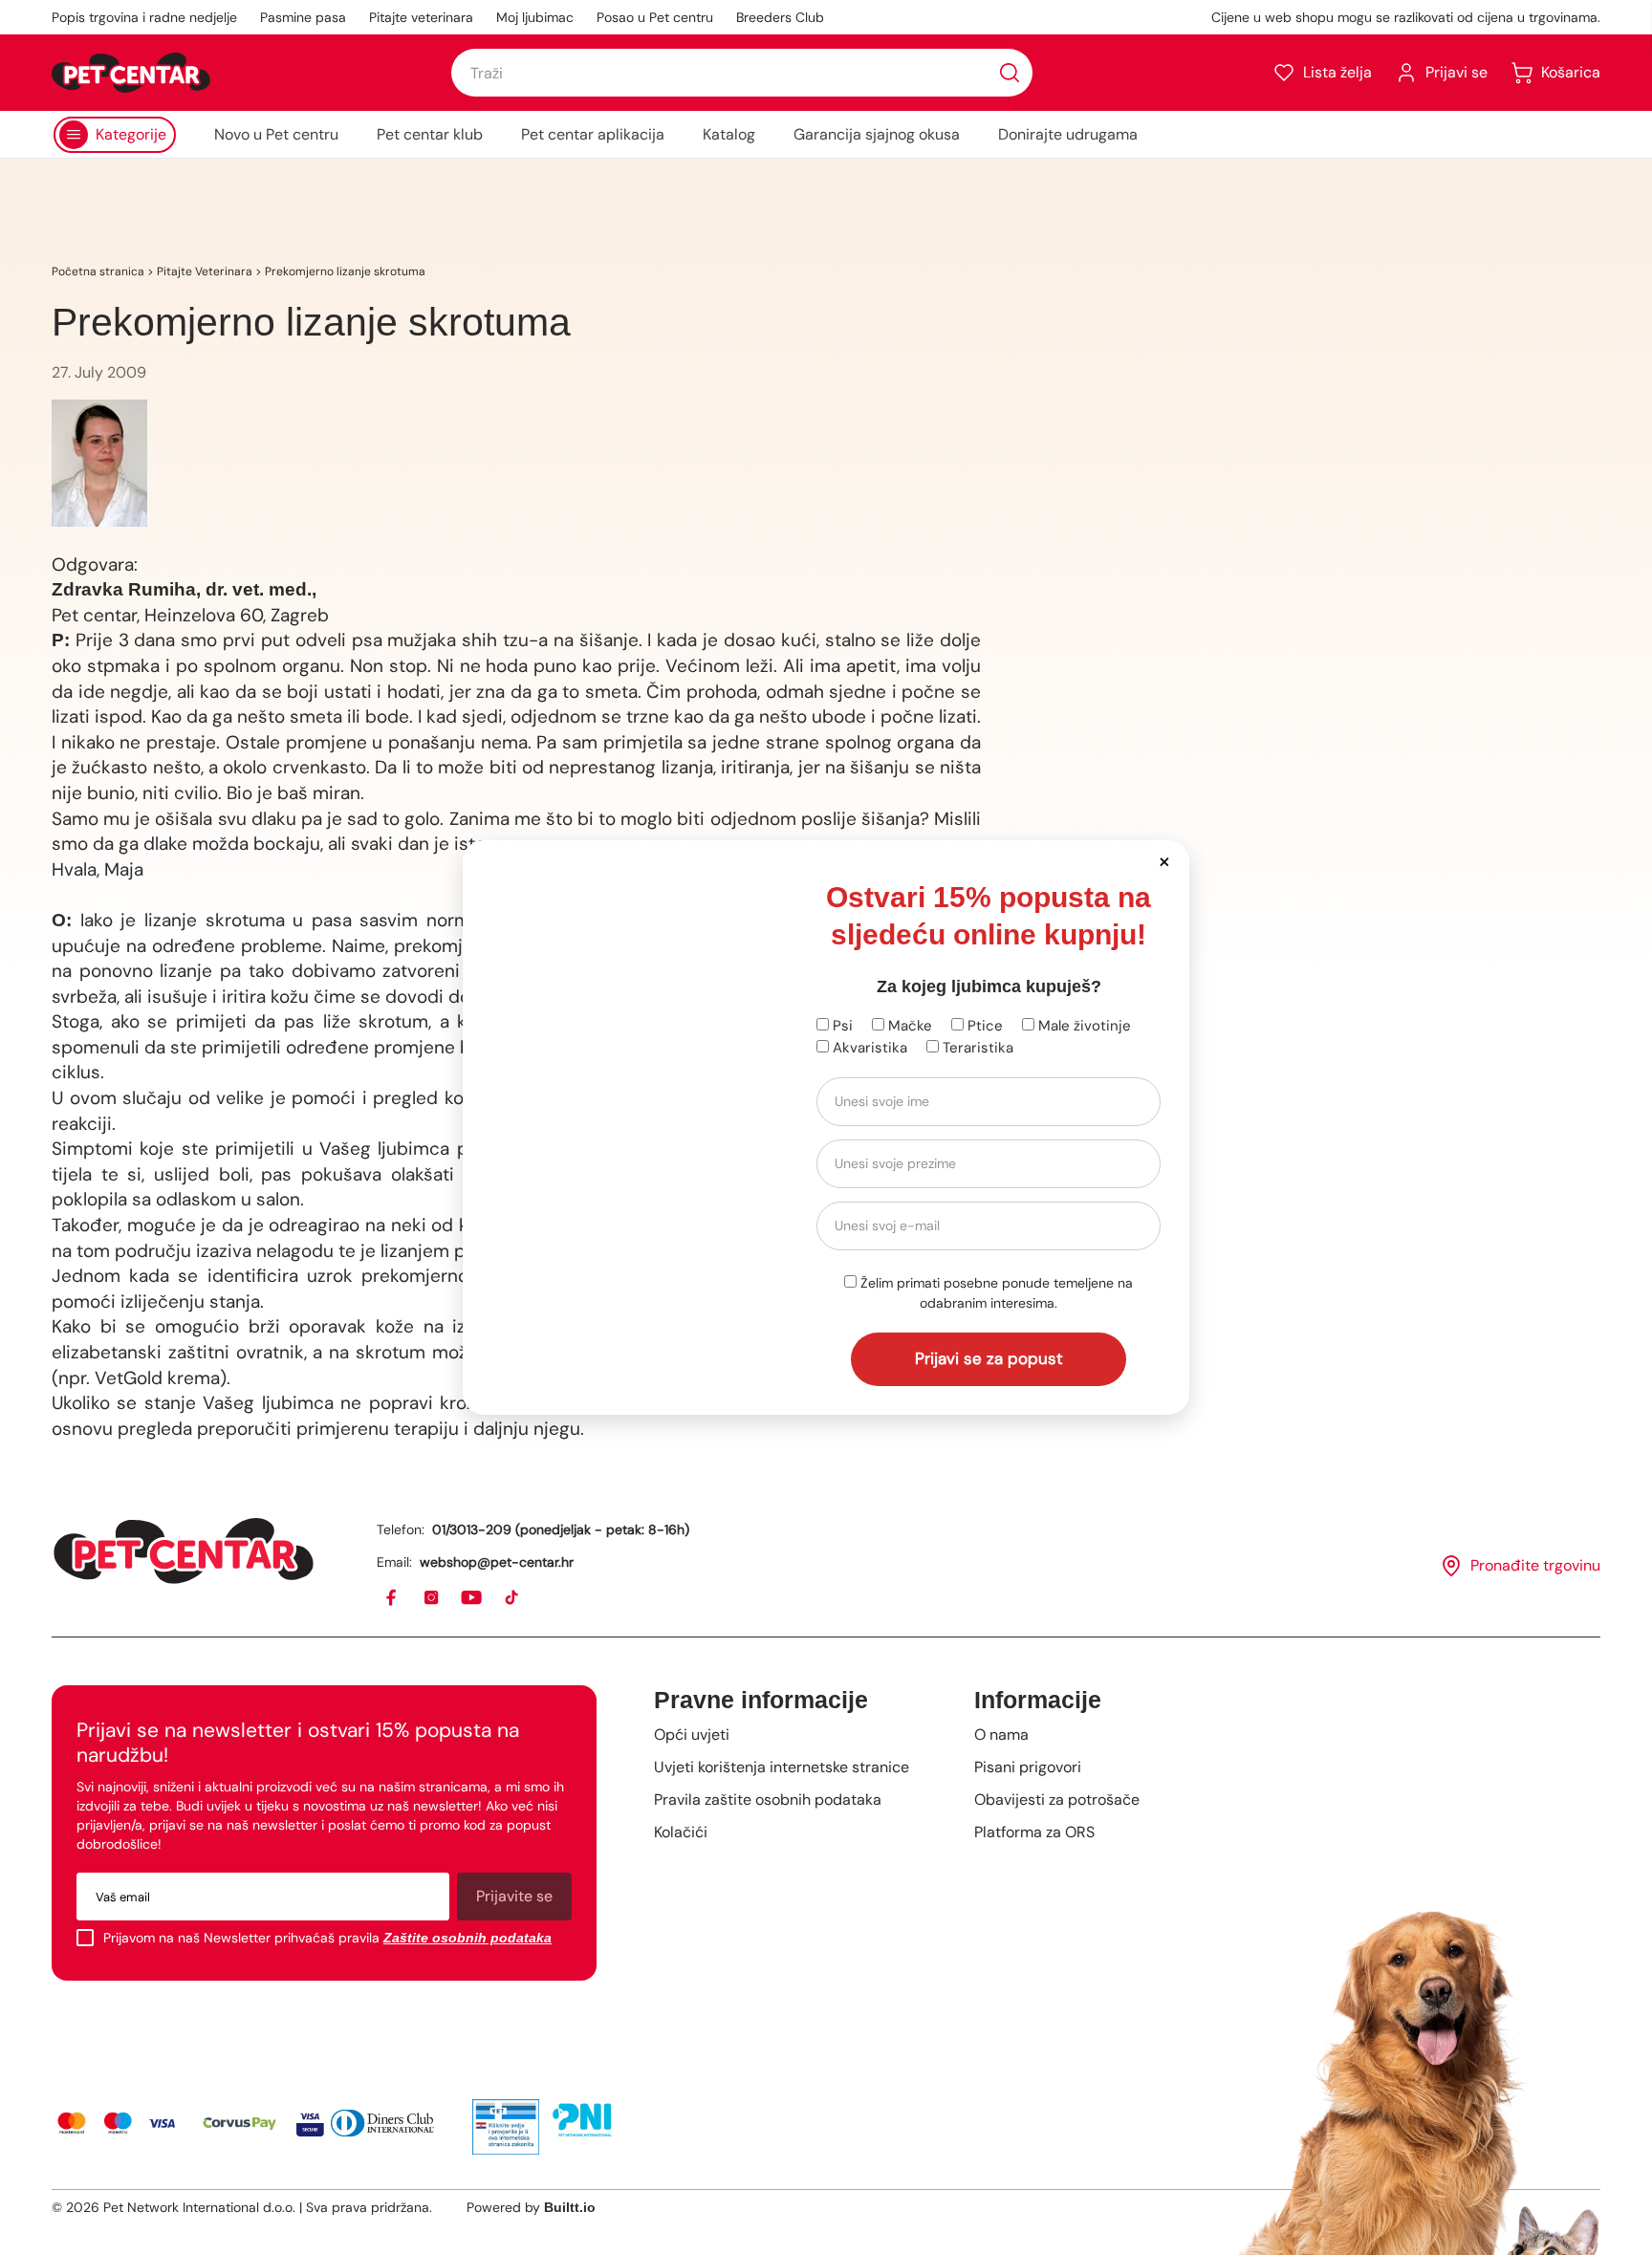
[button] (1164, 861)
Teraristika (976, 1048)
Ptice (983, 1026)
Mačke (908, 1026)
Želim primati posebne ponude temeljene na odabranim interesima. (995, 1293)
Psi (841, 1026)
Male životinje (1083, 1026)
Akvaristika (868, 1048)
